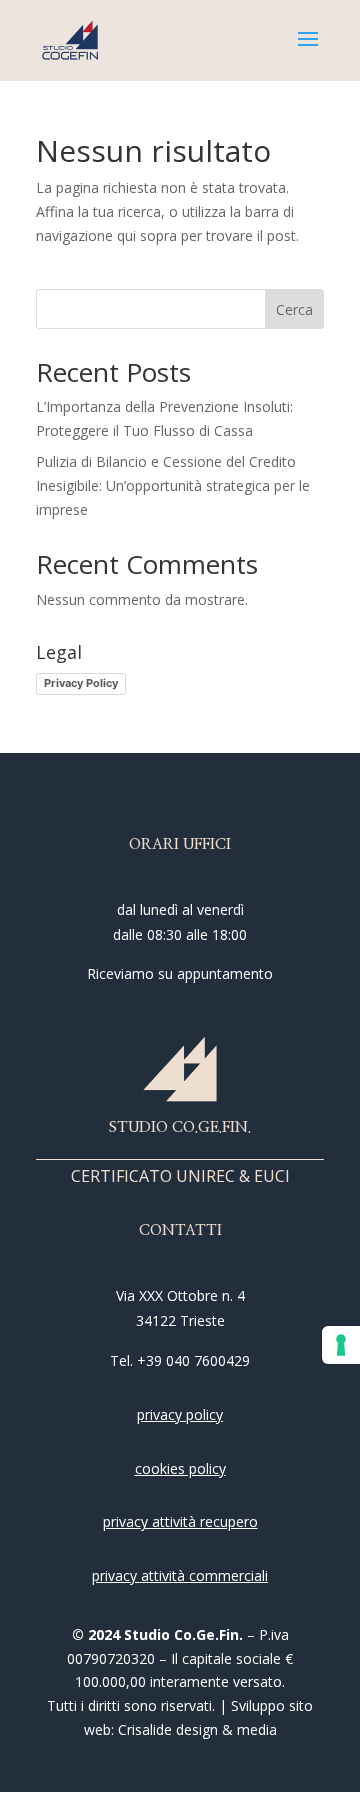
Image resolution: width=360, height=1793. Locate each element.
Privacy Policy (81, 683)
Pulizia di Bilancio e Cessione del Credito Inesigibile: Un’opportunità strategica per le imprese (173, 485)
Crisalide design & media (197, 1729)
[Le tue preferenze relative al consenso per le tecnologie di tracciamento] (341, 1345)
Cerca (294, 309)
